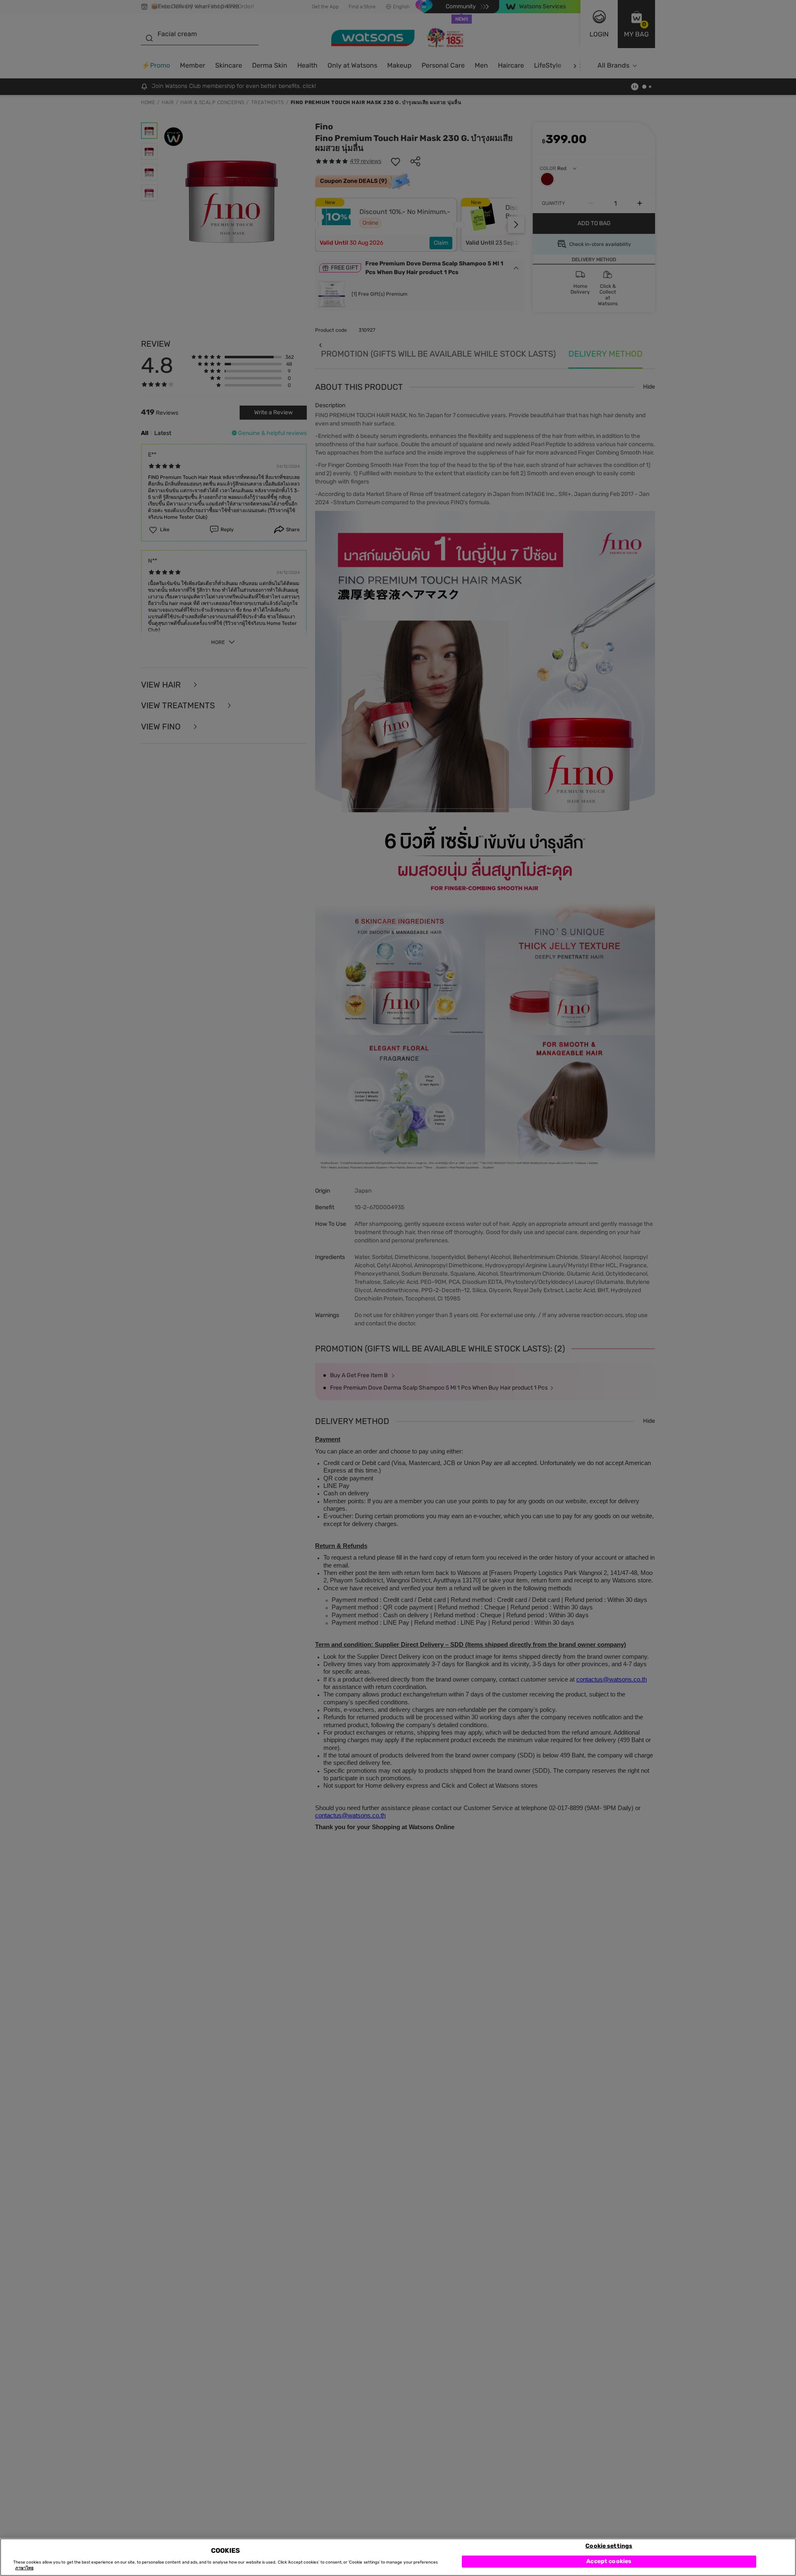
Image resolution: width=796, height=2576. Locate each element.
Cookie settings (609, 2546)
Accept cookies (609, 2561)
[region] (398, 2557)
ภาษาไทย (24, 2569)
